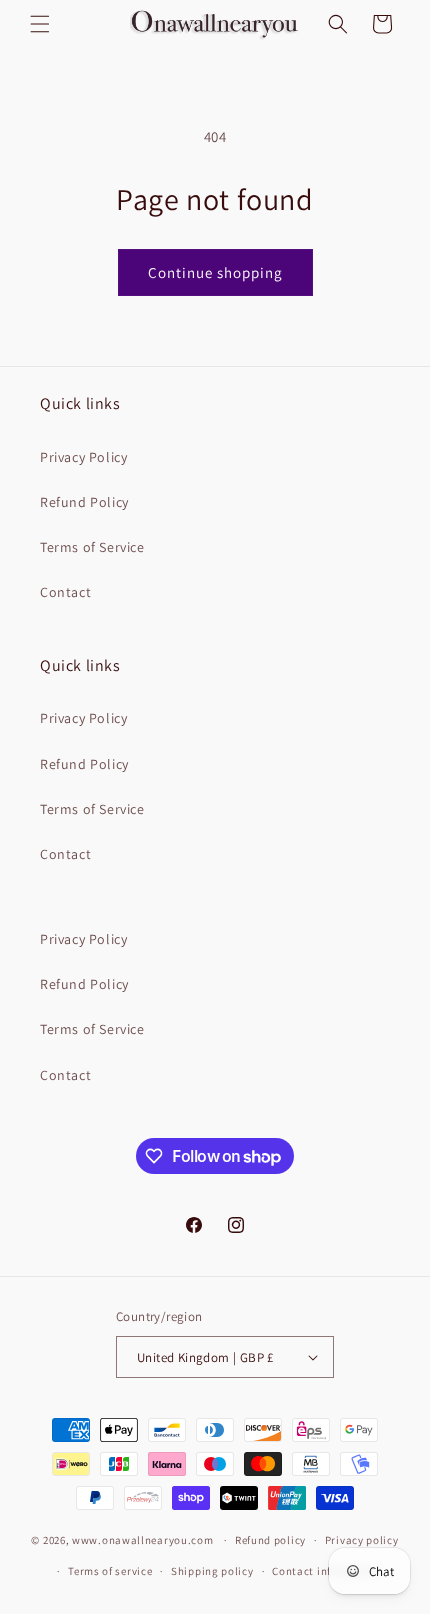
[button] (40, 24)
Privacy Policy (83, 457)
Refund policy (270, 1540)
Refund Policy (84, 502)
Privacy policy (362, 1540)
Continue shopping (215, 272)
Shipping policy (212, 1571)
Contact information (326, 1571)
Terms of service (110, 1571)
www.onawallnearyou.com (142, 1540)
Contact (65, 592)
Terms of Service (92, 547)
